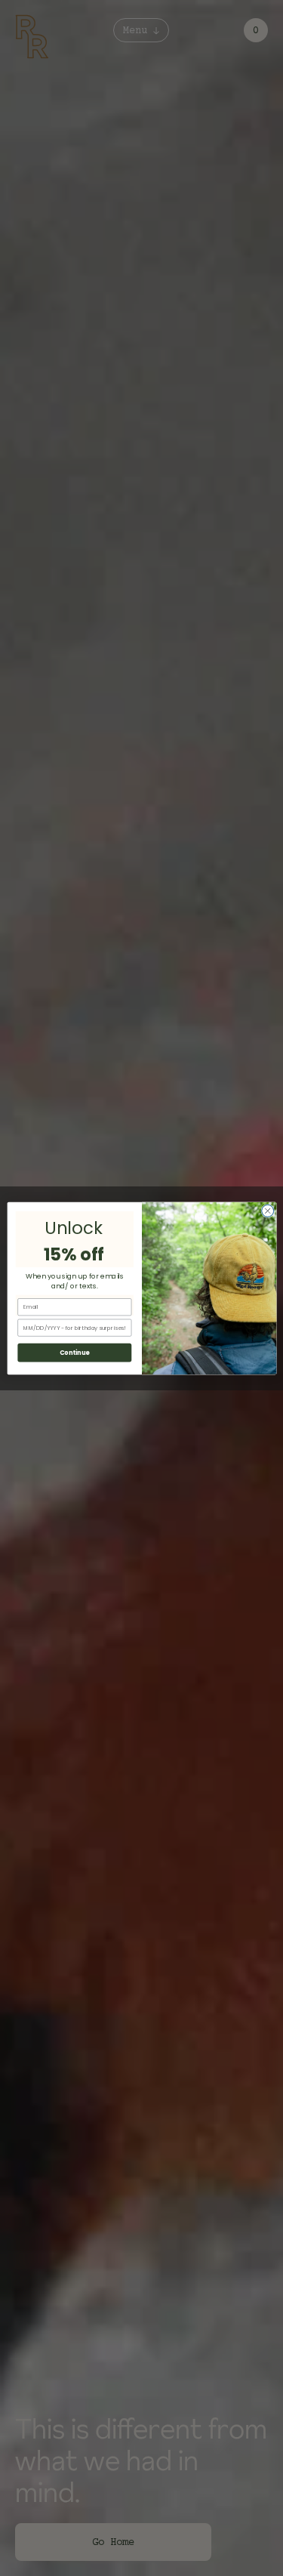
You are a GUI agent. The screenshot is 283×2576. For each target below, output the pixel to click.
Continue (74, 1352)
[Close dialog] (267, 1211)
